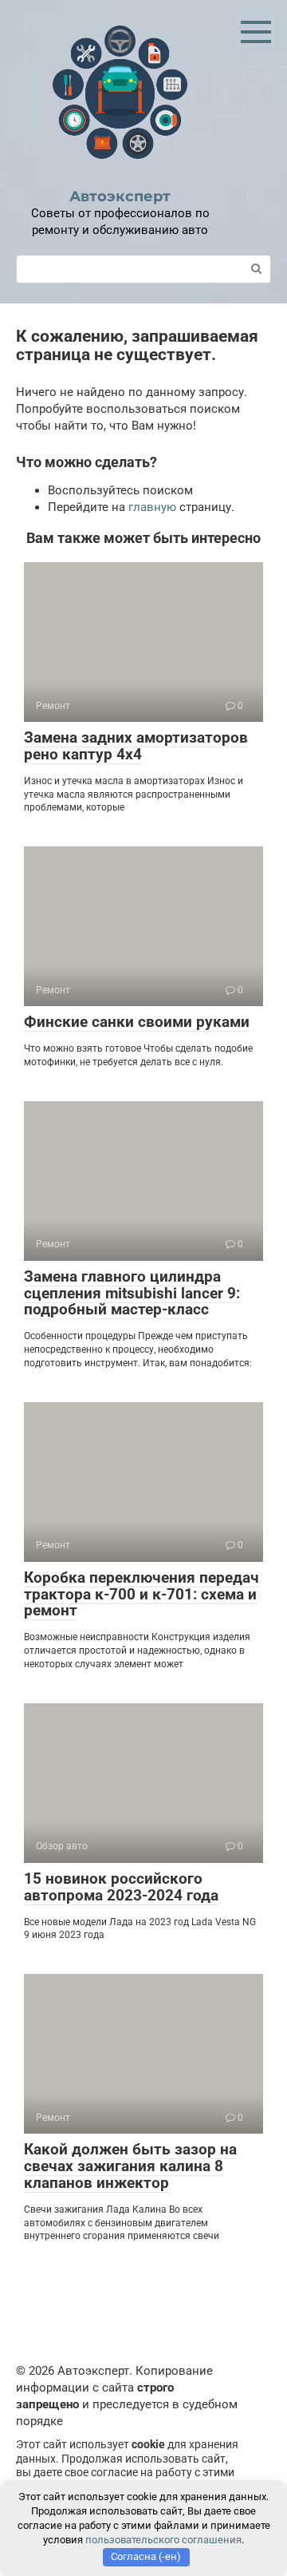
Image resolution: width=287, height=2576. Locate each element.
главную (152, 507)
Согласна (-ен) (146, 2556)
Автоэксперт (120, 196)
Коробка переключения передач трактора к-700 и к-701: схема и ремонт (142, 1594)
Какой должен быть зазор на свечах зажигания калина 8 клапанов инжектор (130, 2166)
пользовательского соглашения (163, 2540)
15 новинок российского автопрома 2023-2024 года (121, 1887)
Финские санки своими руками (137, 1022)
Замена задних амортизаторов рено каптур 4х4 (136, 746)
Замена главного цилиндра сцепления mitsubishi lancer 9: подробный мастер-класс (132, 1293)
